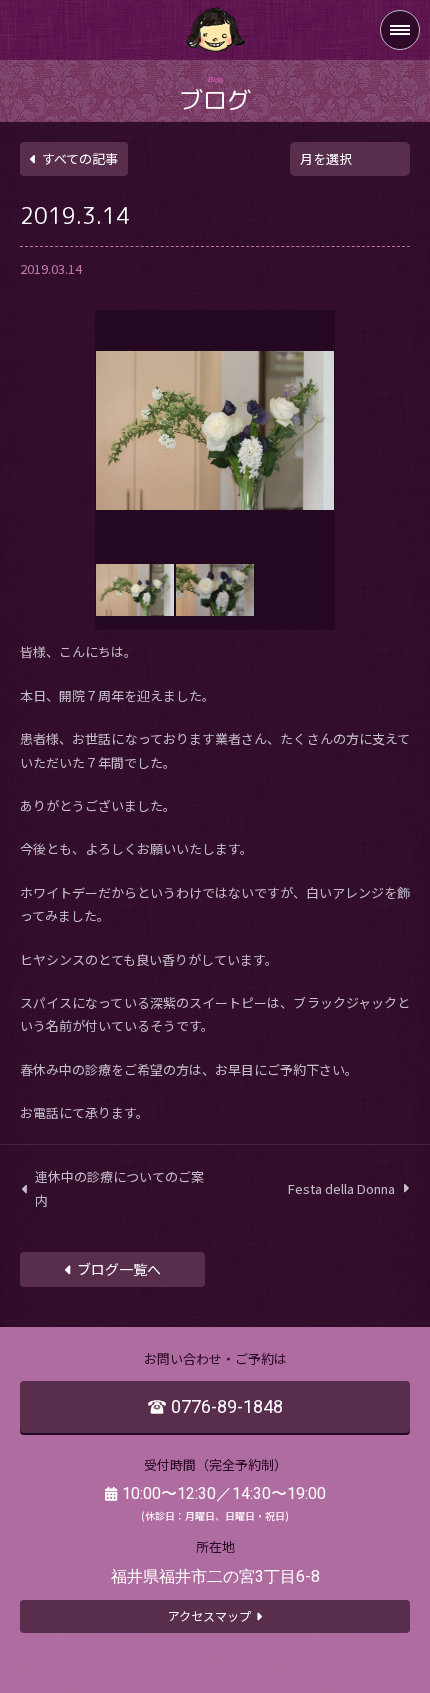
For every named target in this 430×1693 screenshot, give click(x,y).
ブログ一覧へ (119, 1269)
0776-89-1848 (227, 1406)
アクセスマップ (209, 1615)
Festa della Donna (341, 1188)
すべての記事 (80, 158)
